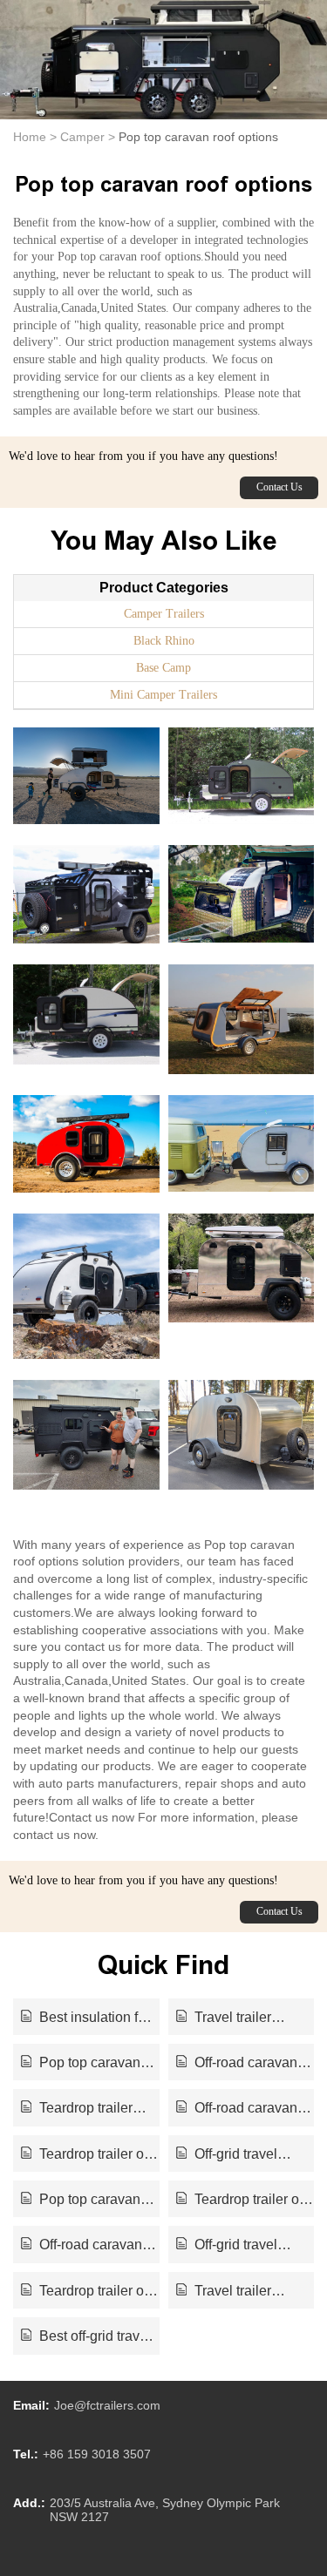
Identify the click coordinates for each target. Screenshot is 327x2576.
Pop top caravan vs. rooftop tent (81, 2201)
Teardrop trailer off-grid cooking (243, 2201)
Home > (35, 137)
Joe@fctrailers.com (107, 2405)
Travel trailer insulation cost (224, 2292)
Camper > (88, 137)
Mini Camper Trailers (163, 695)
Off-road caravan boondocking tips (82, 2246)
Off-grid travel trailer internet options (243, 2246)
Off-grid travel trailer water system (236, 2155)
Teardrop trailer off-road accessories (88, 2155)
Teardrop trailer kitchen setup (77, 2109)
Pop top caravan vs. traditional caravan (89, 2064)
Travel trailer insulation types (225, 2018)
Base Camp (163, 668)
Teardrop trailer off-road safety (88, 2292)
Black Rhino (164, 641)
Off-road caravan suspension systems (239, 2109)
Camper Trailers (164, 614)
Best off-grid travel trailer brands (86, 2337)
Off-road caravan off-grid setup (237, 2064)
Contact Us (279, 487)
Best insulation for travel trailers (85, 2018)
